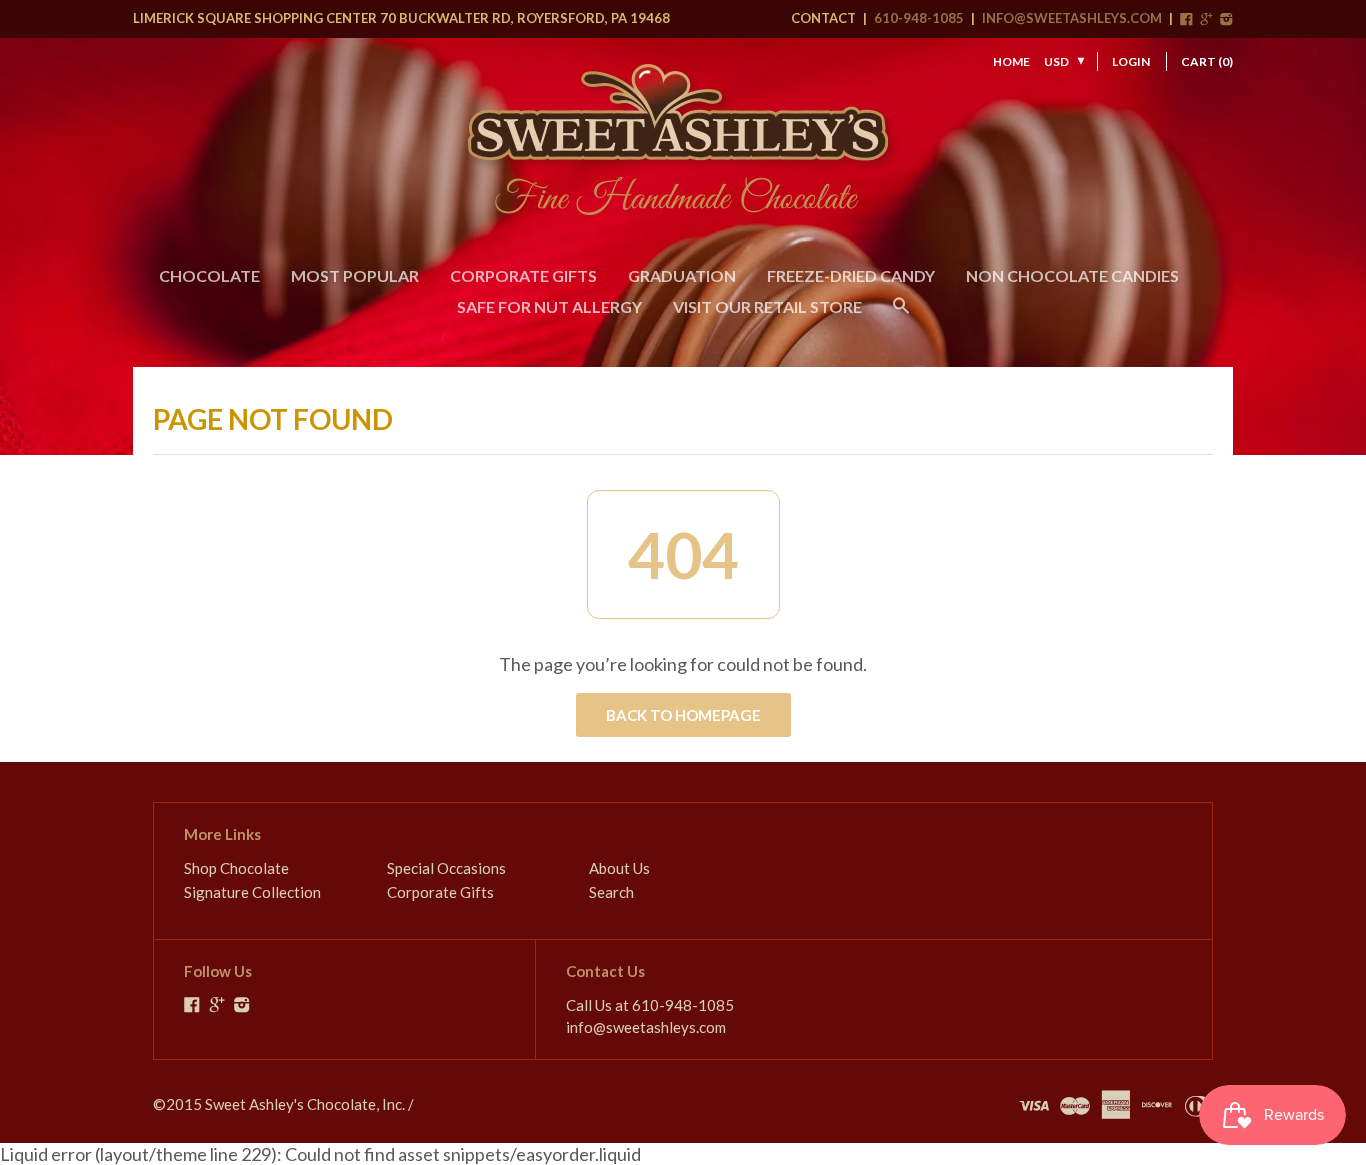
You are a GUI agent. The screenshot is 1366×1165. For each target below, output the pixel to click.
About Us (619, 868)
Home (1011, 61)
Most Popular (355, 275)
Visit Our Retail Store (767, 306)
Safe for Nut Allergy (549, 306)
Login (1131, 61)
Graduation (682, 275)
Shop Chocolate (236, 868)
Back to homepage (683, 715)
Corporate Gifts (523, 275)
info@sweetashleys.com (1072, 18)
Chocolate (209, 275)
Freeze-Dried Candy (851, 275)
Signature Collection (252, 892)
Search (611, 892)
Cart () (1207, 61)
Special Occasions (446, 868)
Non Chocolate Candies (1072, 275)
